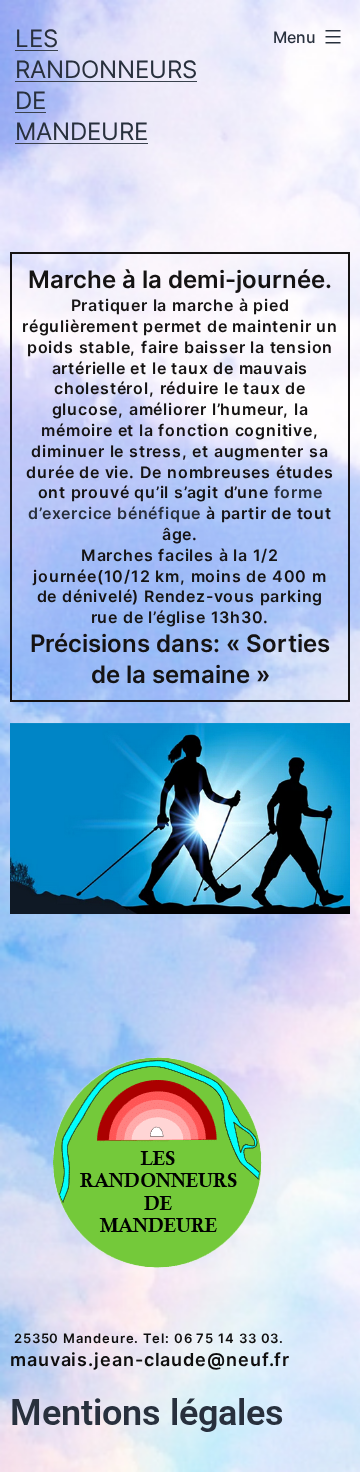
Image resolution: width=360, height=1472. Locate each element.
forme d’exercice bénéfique (175, 503)
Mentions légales (147, 1413)
